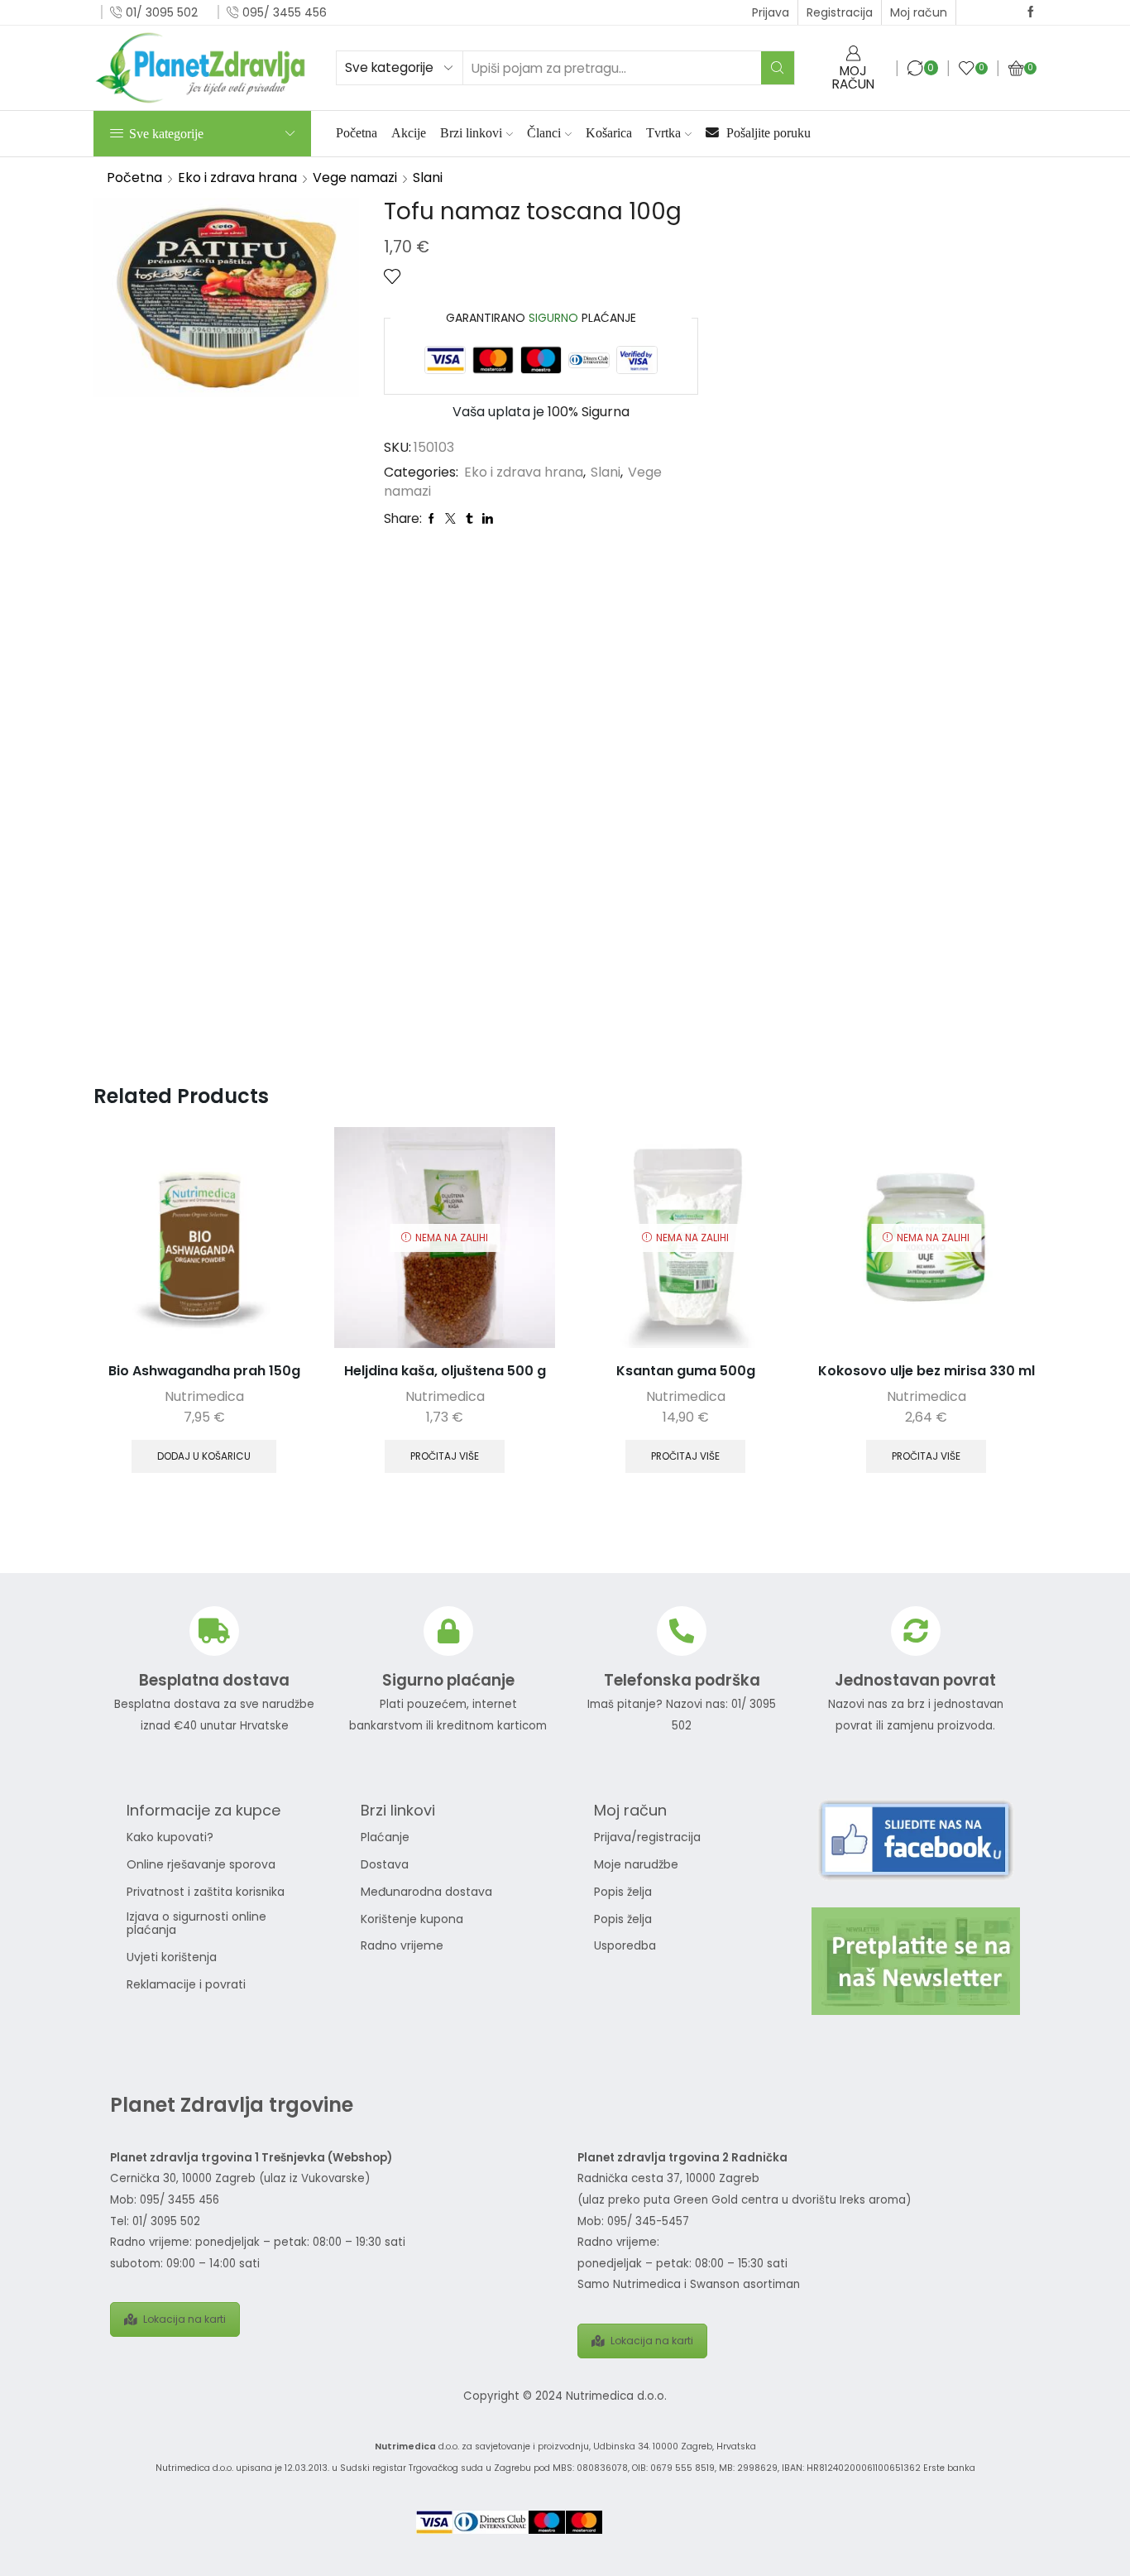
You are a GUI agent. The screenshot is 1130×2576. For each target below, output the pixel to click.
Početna (357, 133)
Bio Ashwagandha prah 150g (204, 1371)
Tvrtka (663, 133)
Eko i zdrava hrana (237, 177)
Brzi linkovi (471, 133)
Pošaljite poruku (767, 133)
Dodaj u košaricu (204, 1456)
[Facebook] (1031, 12)
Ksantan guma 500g (686, 1371)
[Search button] (778, 68)
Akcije (409, 133)
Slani (428, 177)
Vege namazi (355, 177)
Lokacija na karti (184, 2319)
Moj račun (919, 12)
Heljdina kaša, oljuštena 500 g (445, 1371)
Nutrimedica (204, 1396)
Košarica (609, 133)
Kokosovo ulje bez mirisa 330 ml (927, 1371)
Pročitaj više (445, 1456)
